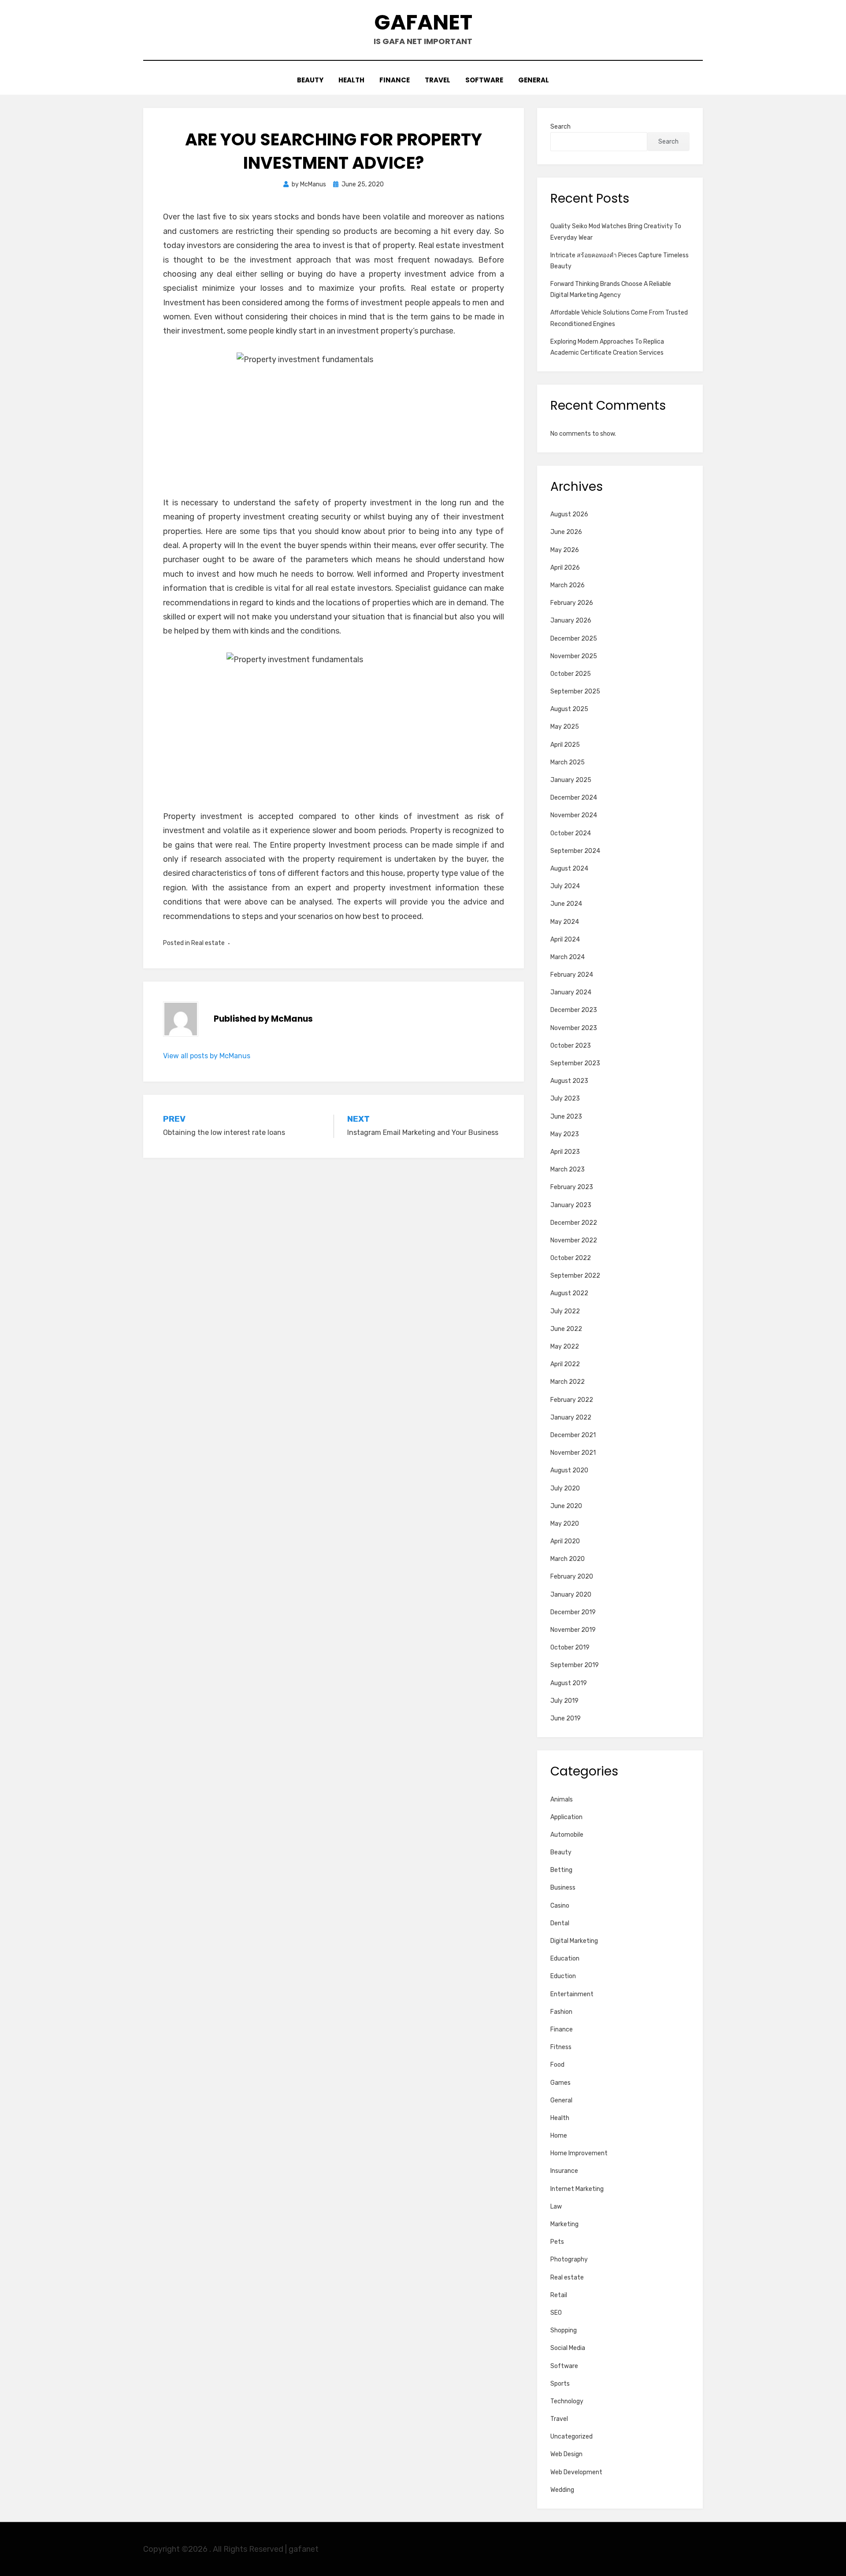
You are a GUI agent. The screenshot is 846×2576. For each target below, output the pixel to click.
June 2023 (566, 1117)
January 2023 (571, 1205)
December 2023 (574, 1010)
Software (484, 80)
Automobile (567, 1835)
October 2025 (571, 674)
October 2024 (571, 833)
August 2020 (569, 1470)
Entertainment (572, 1994)
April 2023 (565, 1152)
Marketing (564, 2224)
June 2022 (566, 1329)
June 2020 (566, 1506)
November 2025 (574, 656)
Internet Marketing (577, 2189)
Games (560, 2083)
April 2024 (565, 940)
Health (351, 80)
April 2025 (565, 745)
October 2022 (571, 1258)
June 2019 (566, 1718)
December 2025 (574, 639)
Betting (561, 1870)
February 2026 (572, 603)
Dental (560, 1923)
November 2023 (574, 1028)
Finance (395, 80)
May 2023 (565, 1134)
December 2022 (574, 1223)
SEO (556, 2313)
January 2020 (571, 1595)
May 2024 (565, 922)
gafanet (423, 22)
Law (556, 2207)
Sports (560, 2384)
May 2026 (565, 550)
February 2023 (572, 1187)
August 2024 (569, 869)
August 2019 (569, 1683)
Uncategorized (571, 2437)
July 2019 (564, 1701)
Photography (569, 2259)
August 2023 (569, 1081)
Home (559, 2136)
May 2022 (565, 1347)
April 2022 (565, 1364)
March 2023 (568, 1169)
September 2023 (575, 1063)
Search (560, 127)
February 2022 (572, 1400)
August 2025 (569, 709)
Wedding (562, 2490)
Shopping (564, 2330)
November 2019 (573, 1630)
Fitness (561, 2047)
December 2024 (574, 798)
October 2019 (570, 1648)
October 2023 (571, 1046)
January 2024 (571, 992)
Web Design (566, 2454)
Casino (560, 1906)
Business (563, 1888)
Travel (438, 80)
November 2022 (574, 1240)
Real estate (208, 943)
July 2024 (565, 886)
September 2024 (575, 851)
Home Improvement (579, 2153)
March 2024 (568, 957)
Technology (567, 2401)
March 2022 (568, 1382)
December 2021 (573, 1435)
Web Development (576, 2472)
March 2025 (568, 762)
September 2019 (575, 1665)
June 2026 (566, 532)
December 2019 (573, 1612)
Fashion (561, 2012)
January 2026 (571, 621)
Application (566, 1817)
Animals (562, 1799)
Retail (559, 2295)
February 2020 (572, 1577)
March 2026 (568, 585)
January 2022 (571, 1418)
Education (565, 1959)
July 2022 (565, 1311)
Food (557, 2065)
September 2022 (575, 1276)
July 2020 (565, 1488)
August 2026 (569, 514)
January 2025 (571, 780)
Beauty (310, 80)
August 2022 (569, 1293)
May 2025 (565, 727)
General (534, 80)
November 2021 (573, 1453)
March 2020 (568, 1559)
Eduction (563, 1976)
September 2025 (575, 691)
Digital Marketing (574, 1941)
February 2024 (572, 975)
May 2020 (565, 1524)
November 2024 (574, 815)
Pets (557, 2242)
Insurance (564, 2171)
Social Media (568, 2348)
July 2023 (565, 1099)
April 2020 (565, 1541)
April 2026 (565, 568)
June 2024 (566, 904)
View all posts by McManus (207, 1056)
